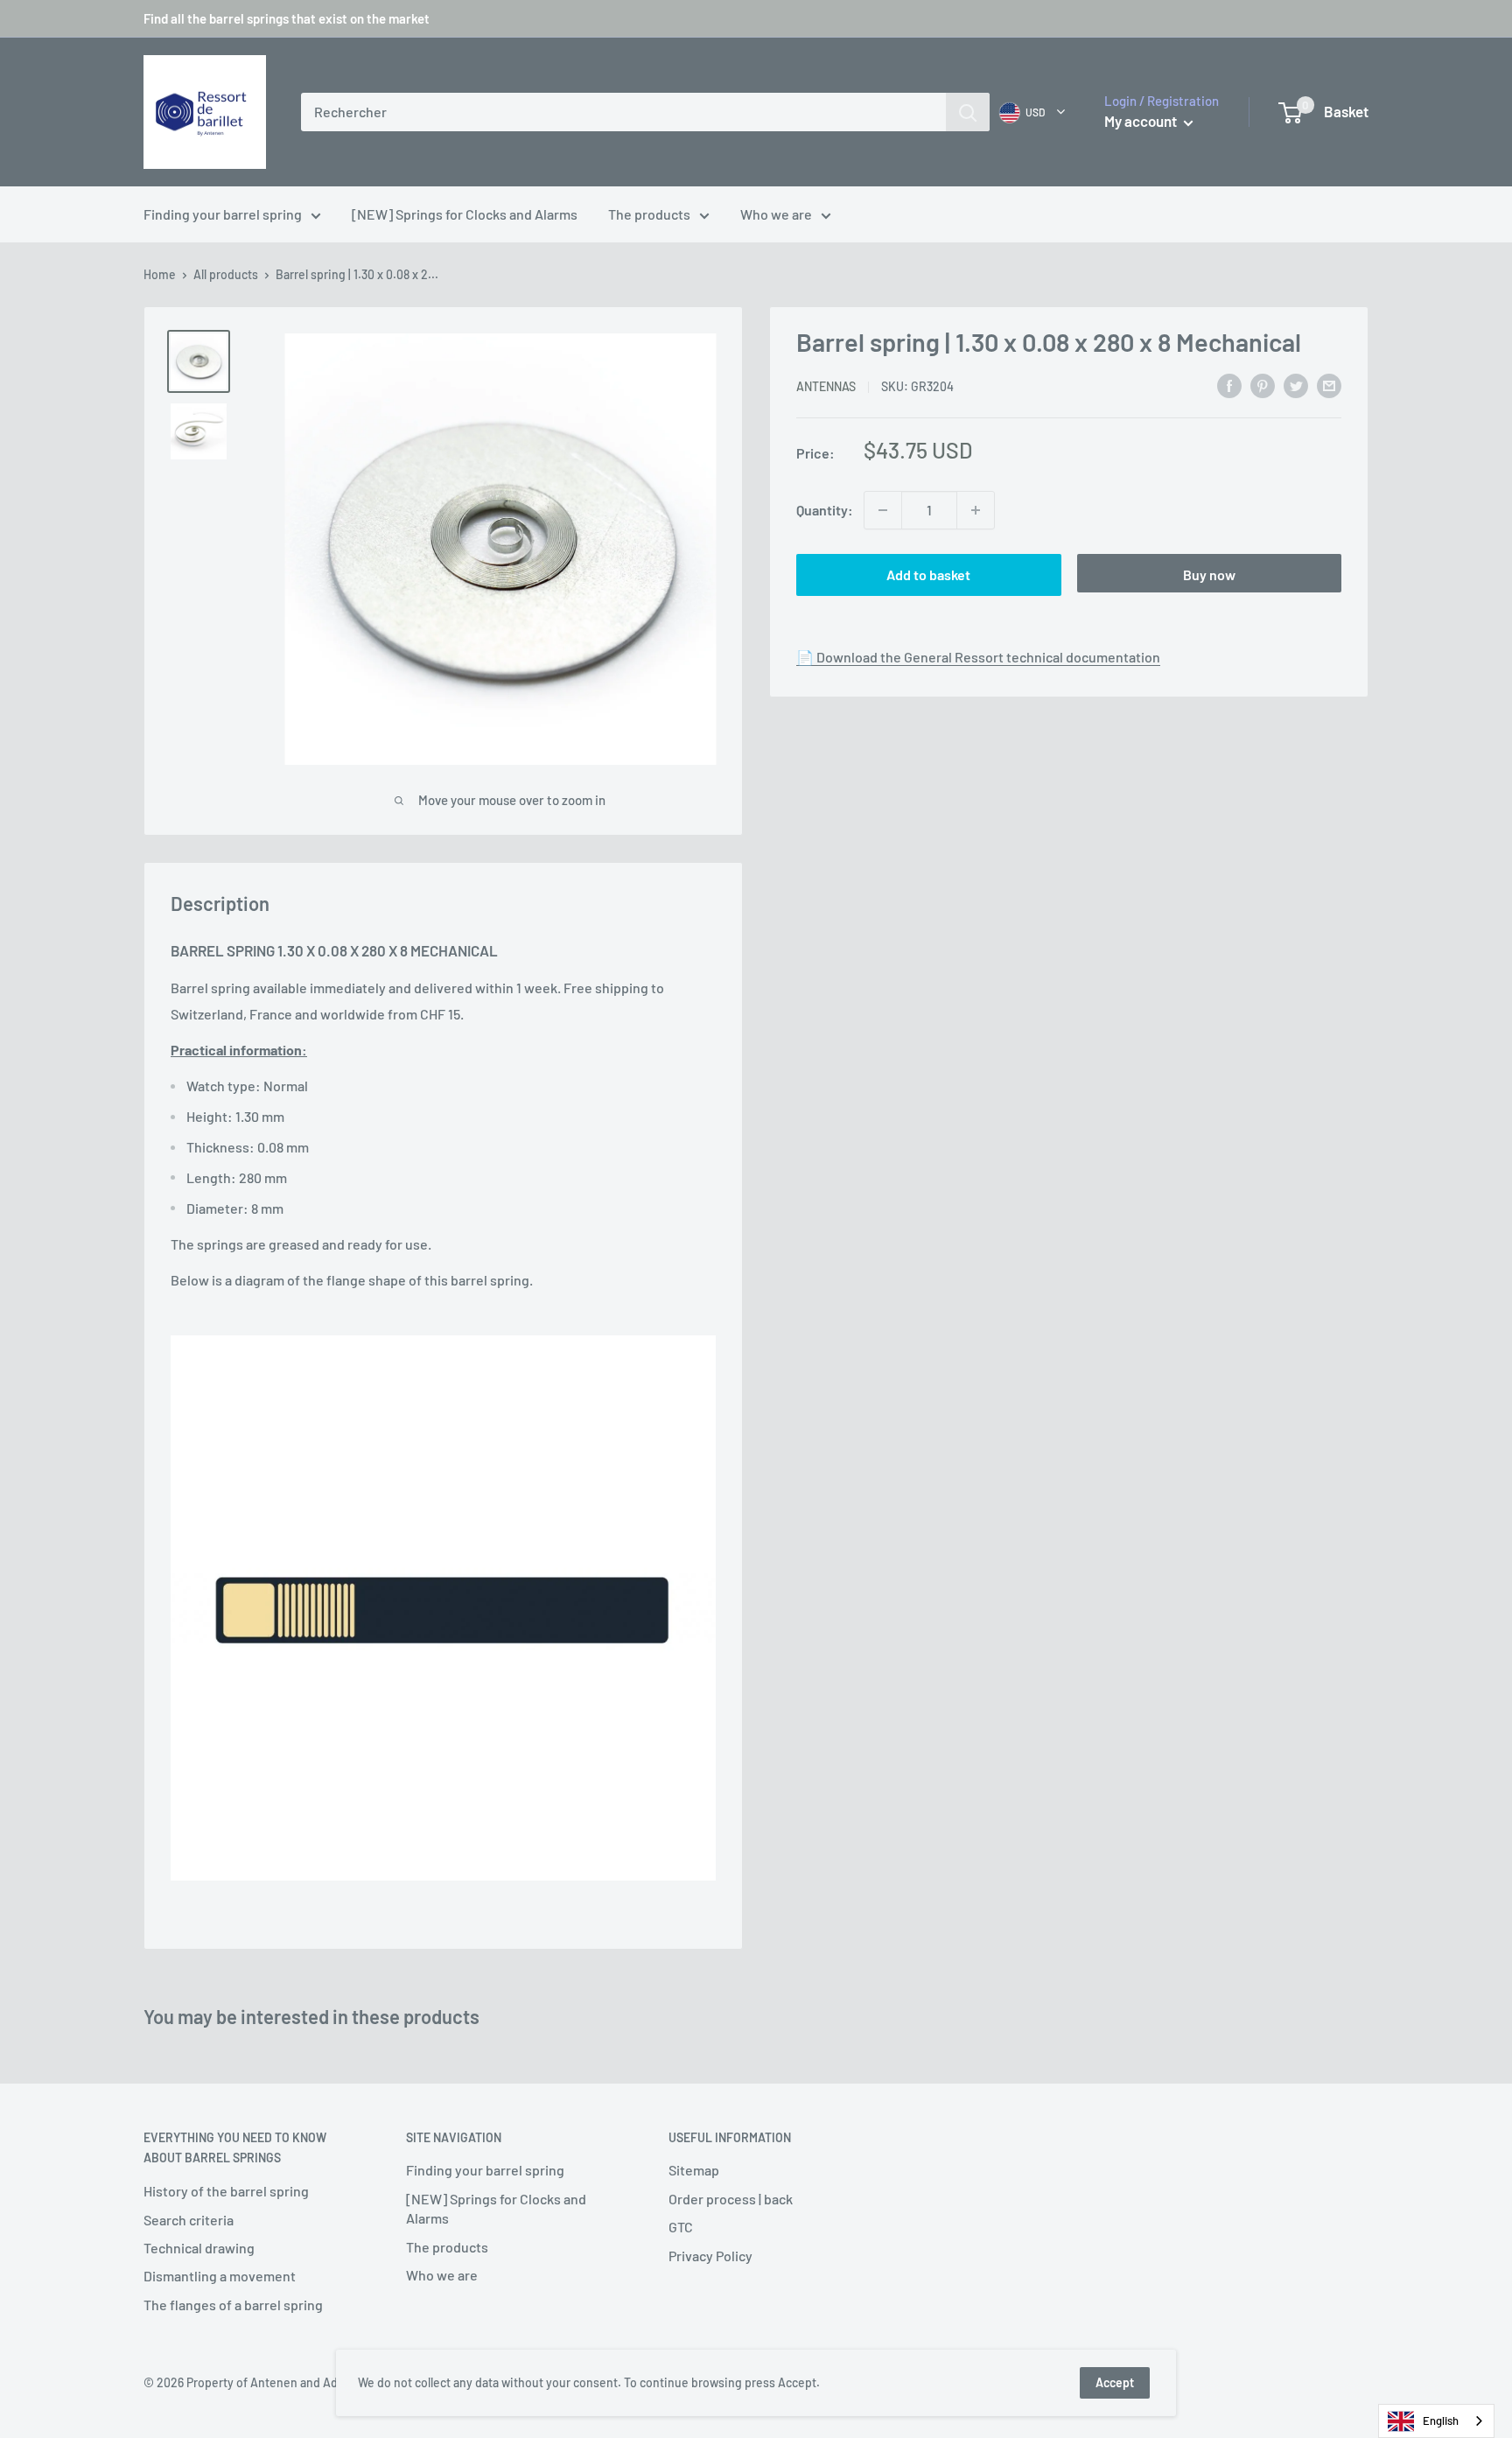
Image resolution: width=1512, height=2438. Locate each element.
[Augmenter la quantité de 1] (976, 510)
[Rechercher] (968, 112)
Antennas (826, 386)
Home (160, 274)
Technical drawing (199, 2248)
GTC (681, 2227)
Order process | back (731, 2199)
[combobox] (623, 112)
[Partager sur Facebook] (1229, 385)
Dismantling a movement (220, 2276)
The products (649, 214)
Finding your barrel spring (223, 214)
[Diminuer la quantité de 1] (883, 510)
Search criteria (189, 2220)
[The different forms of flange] (443, 1608)
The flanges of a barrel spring (233, 2305)
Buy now (1209, 574)
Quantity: (825, 510)
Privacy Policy (710, 2256)
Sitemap (694, 2170)
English (1441, 2420)
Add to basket (928, 574)
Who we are (776, 214)
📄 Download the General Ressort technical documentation (978, 657)
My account (1142, 121)
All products (226, 274)
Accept (1115, 2382)
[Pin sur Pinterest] (1263, 385)
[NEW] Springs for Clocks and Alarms (465, 214)
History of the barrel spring (226, 2191)
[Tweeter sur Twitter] (1296, 385)
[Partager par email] (1329, 385)
